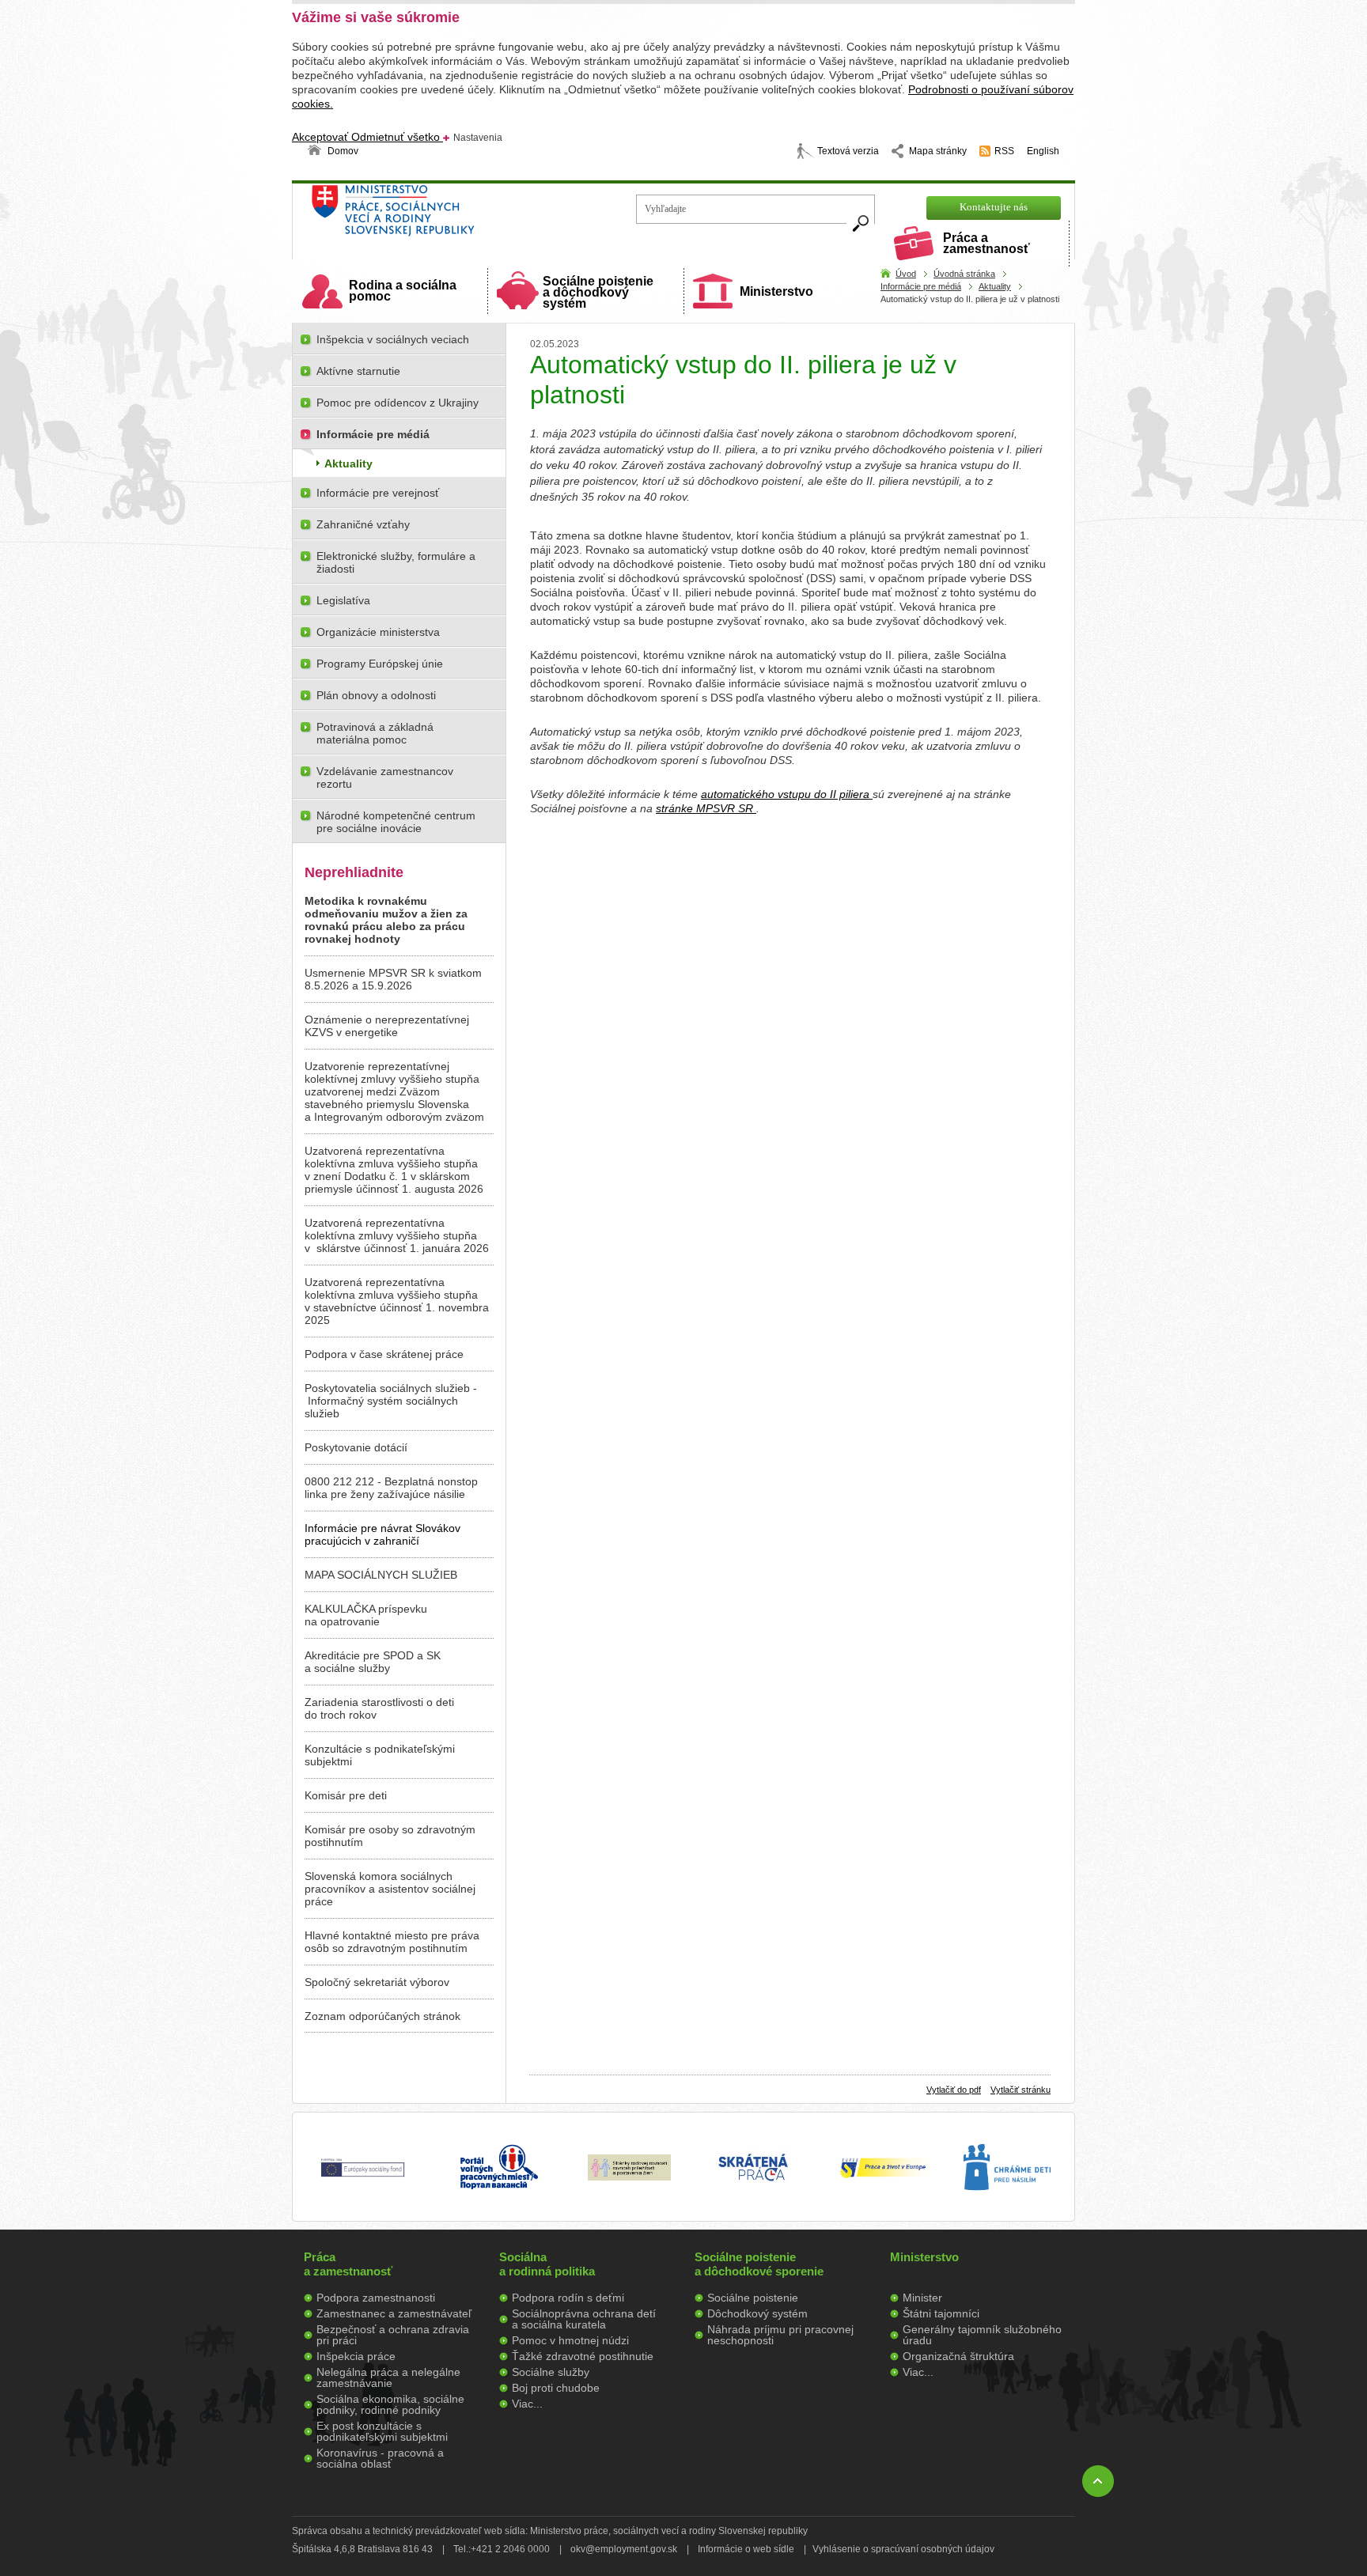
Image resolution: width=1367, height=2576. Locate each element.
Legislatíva (343, 600)
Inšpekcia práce (356, 2356)
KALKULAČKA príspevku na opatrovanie (366, 1615)
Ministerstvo (776, 291)
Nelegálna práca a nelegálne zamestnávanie (388, 2377)
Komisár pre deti (346, 1795)
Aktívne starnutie (358, 371)
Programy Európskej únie (380, 664)
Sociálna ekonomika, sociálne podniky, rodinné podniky (390, 2404)
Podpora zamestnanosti (376, 2298)
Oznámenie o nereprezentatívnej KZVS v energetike (387, 1026)
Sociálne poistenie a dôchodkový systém (598, 292)
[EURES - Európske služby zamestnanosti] (883, 2177)
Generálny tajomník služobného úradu (982, 2335)
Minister (922, 2298)
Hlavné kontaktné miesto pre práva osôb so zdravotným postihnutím (392, 1942)
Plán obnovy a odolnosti (376, 695)
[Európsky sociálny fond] (363, 2177)
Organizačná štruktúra (958, 2356)
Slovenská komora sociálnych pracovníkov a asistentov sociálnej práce (390, 1889)
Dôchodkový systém (757, 2313)
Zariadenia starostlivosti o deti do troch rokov (379, 1708)
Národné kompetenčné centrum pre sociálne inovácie (396, 822)
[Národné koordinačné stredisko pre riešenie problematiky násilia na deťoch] (1007, 2207)
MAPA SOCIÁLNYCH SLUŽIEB (381, 1575)
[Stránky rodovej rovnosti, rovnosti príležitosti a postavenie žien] (629, 2177)
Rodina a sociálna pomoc (403, 291)
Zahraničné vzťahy (363, 524)
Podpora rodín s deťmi (568, 2298)
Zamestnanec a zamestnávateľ (394, 2313)
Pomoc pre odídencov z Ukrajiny (398, 403)
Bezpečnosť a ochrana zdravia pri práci (393, 2335)
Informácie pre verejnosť (378, 493)
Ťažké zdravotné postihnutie (583, 2356)
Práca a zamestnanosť (986, 243)
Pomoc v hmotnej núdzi (570, 2340)
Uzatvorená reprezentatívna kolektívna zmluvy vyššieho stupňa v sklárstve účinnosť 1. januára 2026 (397, 1235)
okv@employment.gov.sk (624, 2549)
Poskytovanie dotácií (356, 1447)
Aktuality (995, 286)
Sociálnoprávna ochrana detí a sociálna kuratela (584, 2319)
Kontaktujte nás (994, 207)
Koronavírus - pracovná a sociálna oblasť (380, 2458)
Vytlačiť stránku (1021, 2090)
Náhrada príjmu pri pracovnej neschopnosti (780, 2335)
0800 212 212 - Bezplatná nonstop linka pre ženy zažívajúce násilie (391, 1488)
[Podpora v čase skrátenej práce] (753, 2190)
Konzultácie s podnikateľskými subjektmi (380, 1755)
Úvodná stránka (964, 274)
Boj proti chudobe (556, 2388)
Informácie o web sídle (746, 2549)
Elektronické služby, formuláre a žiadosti (396, 562)
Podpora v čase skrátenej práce (384, 1354)
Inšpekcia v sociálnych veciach (393, 339)
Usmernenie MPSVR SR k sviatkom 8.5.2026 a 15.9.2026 (393, 979)
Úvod (906, 274)
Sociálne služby (551, 2372)
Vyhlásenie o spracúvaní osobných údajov (903, 2549)
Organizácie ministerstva (378, 632)
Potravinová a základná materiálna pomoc (375, 733)
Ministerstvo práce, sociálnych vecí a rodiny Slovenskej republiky (447, 216)
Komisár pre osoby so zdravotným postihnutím (390, 1836)
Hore (1098, 2481)
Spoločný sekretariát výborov (377, 1982)
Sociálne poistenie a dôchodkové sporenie (759, 2264)
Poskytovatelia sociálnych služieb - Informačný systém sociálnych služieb (391, 1401)
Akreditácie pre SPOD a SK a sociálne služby (373, 1662)
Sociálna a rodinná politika (547, 2264)
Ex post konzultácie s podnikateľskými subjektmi (382, 2431)
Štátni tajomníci (941, 2313)
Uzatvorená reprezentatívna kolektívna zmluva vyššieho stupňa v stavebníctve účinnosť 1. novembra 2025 (397, 1301)
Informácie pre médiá (921, 286)
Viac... (527, 2404)
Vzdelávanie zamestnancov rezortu (385, 777)
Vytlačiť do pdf (954, 2090)
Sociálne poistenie (753, 2298)
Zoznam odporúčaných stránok (382, 2016)
